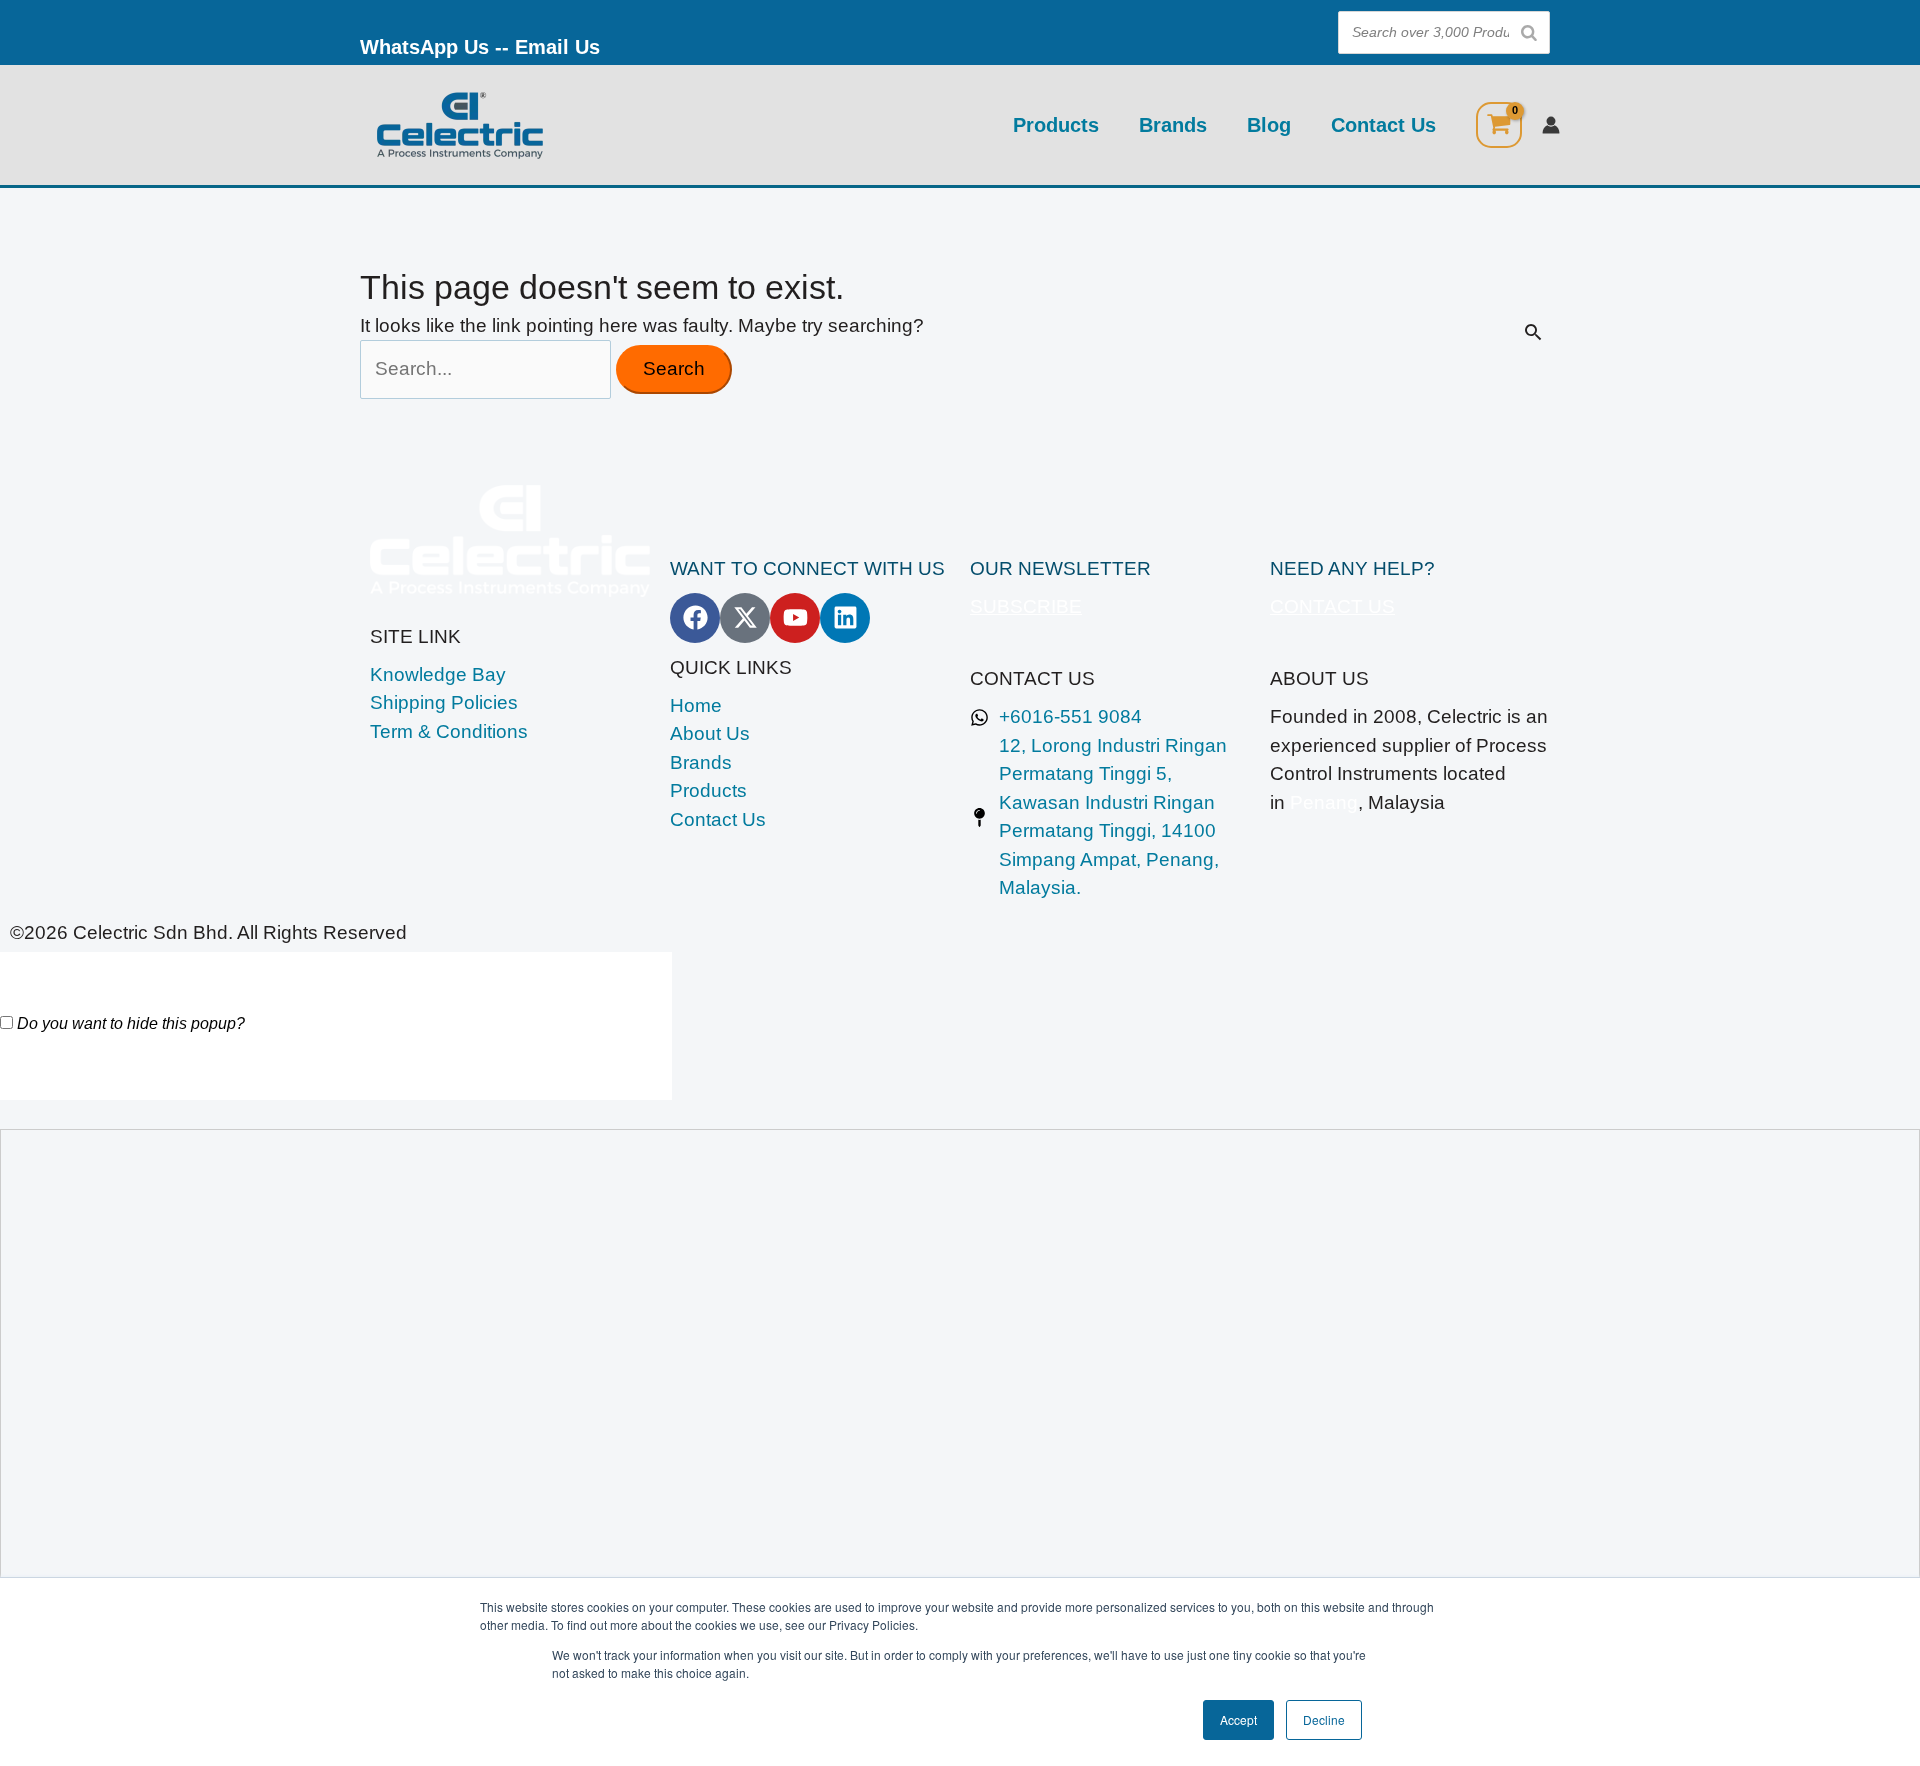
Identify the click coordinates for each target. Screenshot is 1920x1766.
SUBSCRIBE (1026, 606)
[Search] (1529, 32)
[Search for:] (488, 368)
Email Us (557, 47)
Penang (1324, 802)
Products (1056, 125)
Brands (1173, 125)
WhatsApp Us (424, 47)
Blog (1269, 125)
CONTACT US (1332, 606)
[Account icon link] (1551, 125)
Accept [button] (1238, 1719)
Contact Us (1383, 125)
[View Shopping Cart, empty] (1499, 125)
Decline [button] (1324, 1719)
